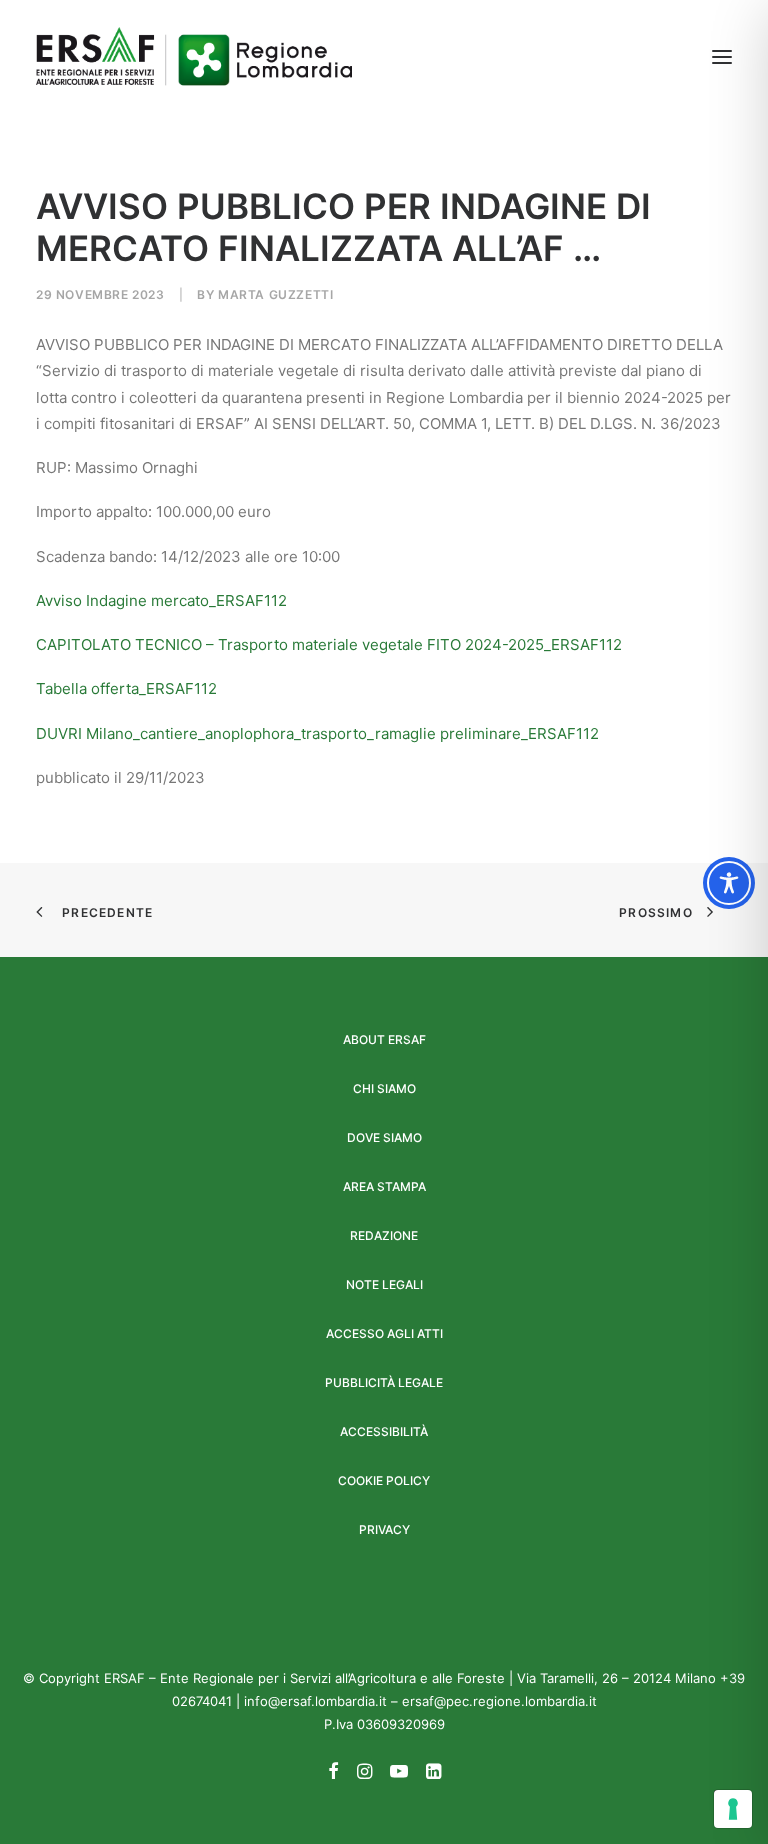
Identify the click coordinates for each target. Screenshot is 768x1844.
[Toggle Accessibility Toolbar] (729, 883)
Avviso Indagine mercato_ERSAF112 (161, 600)
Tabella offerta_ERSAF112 (126, 688)
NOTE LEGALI (384, 1284)
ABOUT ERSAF (384, 1039)
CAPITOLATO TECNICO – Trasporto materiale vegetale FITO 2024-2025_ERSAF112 (329, 644)
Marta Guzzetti (275, 294)
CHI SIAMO (384, 1088)
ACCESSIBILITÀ (384, 1431)
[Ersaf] (194, 57)
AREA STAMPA (384, 1186)
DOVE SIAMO (384, 1137)
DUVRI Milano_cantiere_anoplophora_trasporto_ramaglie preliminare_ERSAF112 (317, 733)
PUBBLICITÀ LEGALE (384, 1382)
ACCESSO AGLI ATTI (384, 1333)
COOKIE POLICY (384, 1480)
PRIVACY (384, 1529)
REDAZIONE (384, 1235)
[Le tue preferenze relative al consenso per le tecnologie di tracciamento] (733, 1809)
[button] (722, 57)
